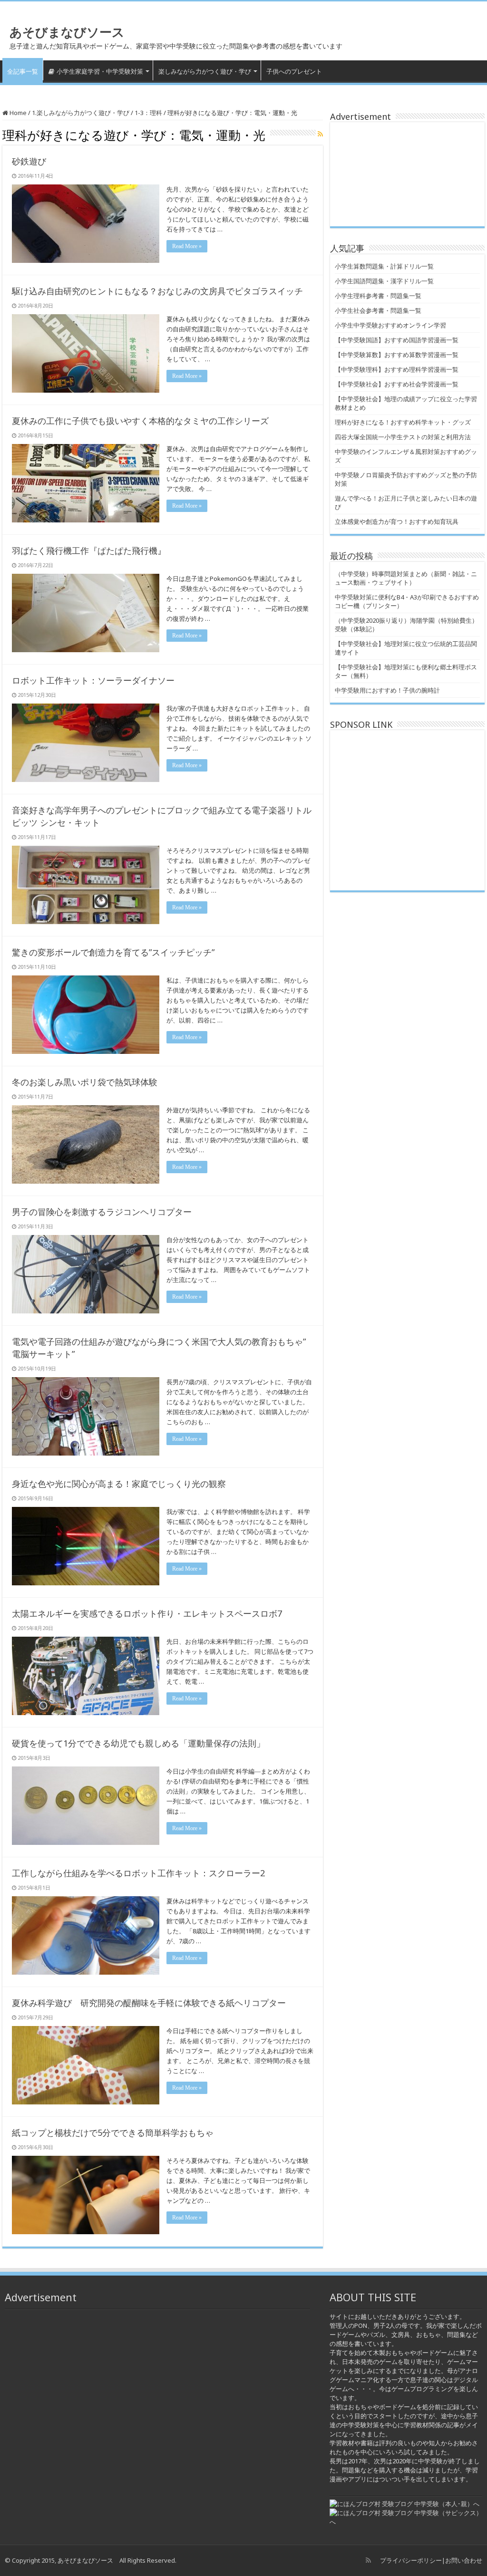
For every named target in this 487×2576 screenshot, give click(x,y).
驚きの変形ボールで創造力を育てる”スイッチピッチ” (113, 952)
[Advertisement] (407, 174)
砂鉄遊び (29, 161)
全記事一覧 (23, 71)
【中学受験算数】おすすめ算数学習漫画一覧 (397, 355)
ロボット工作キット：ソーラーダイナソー (93, 680)
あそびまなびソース (67, 32)
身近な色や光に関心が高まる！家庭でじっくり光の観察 (119, 1484)
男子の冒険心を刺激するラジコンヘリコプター (102, 1212)
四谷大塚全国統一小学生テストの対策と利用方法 (403, 437)
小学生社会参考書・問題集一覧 (378, 310)
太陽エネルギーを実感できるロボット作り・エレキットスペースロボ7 (147, 1613)
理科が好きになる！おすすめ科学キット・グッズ (403, 422)
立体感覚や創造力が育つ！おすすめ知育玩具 (397, 521)
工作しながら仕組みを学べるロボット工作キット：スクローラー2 (138, 1873)
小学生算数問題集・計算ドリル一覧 (384, 266)
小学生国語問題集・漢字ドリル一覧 (384, 281)
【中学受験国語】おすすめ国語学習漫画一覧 (397, 340)
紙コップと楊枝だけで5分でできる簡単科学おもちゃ (113, 2132)
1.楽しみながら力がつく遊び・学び (81, 113)
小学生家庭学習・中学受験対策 (100, 71)
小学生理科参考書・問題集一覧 (378, 296)
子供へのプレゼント (294, 71)
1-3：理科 (148, 113)
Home (17, 113)
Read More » (187, 246)
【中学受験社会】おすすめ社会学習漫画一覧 (397, 384)
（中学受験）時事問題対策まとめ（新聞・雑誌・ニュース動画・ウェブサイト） (406, 578)
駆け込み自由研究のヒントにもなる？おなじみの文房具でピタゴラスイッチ (157, 291)
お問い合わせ (464, 2560)
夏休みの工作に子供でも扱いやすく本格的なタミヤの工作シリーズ (140, 421)
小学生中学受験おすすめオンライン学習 (390, 325)
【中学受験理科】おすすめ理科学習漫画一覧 (397, 369)
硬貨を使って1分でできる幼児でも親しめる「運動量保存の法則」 (138, 1743)
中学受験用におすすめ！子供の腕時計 (387, 690)
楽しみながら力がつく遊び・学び (205, 71)
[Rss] (368, 2560)
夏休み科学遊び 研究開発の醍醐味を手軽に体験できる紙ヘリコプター (149, 2003)
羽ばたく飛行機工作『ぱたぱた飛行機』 (89, 550)
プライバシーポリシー (411, 2560)
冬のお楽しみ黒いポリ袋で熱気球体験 (85, 1082)
